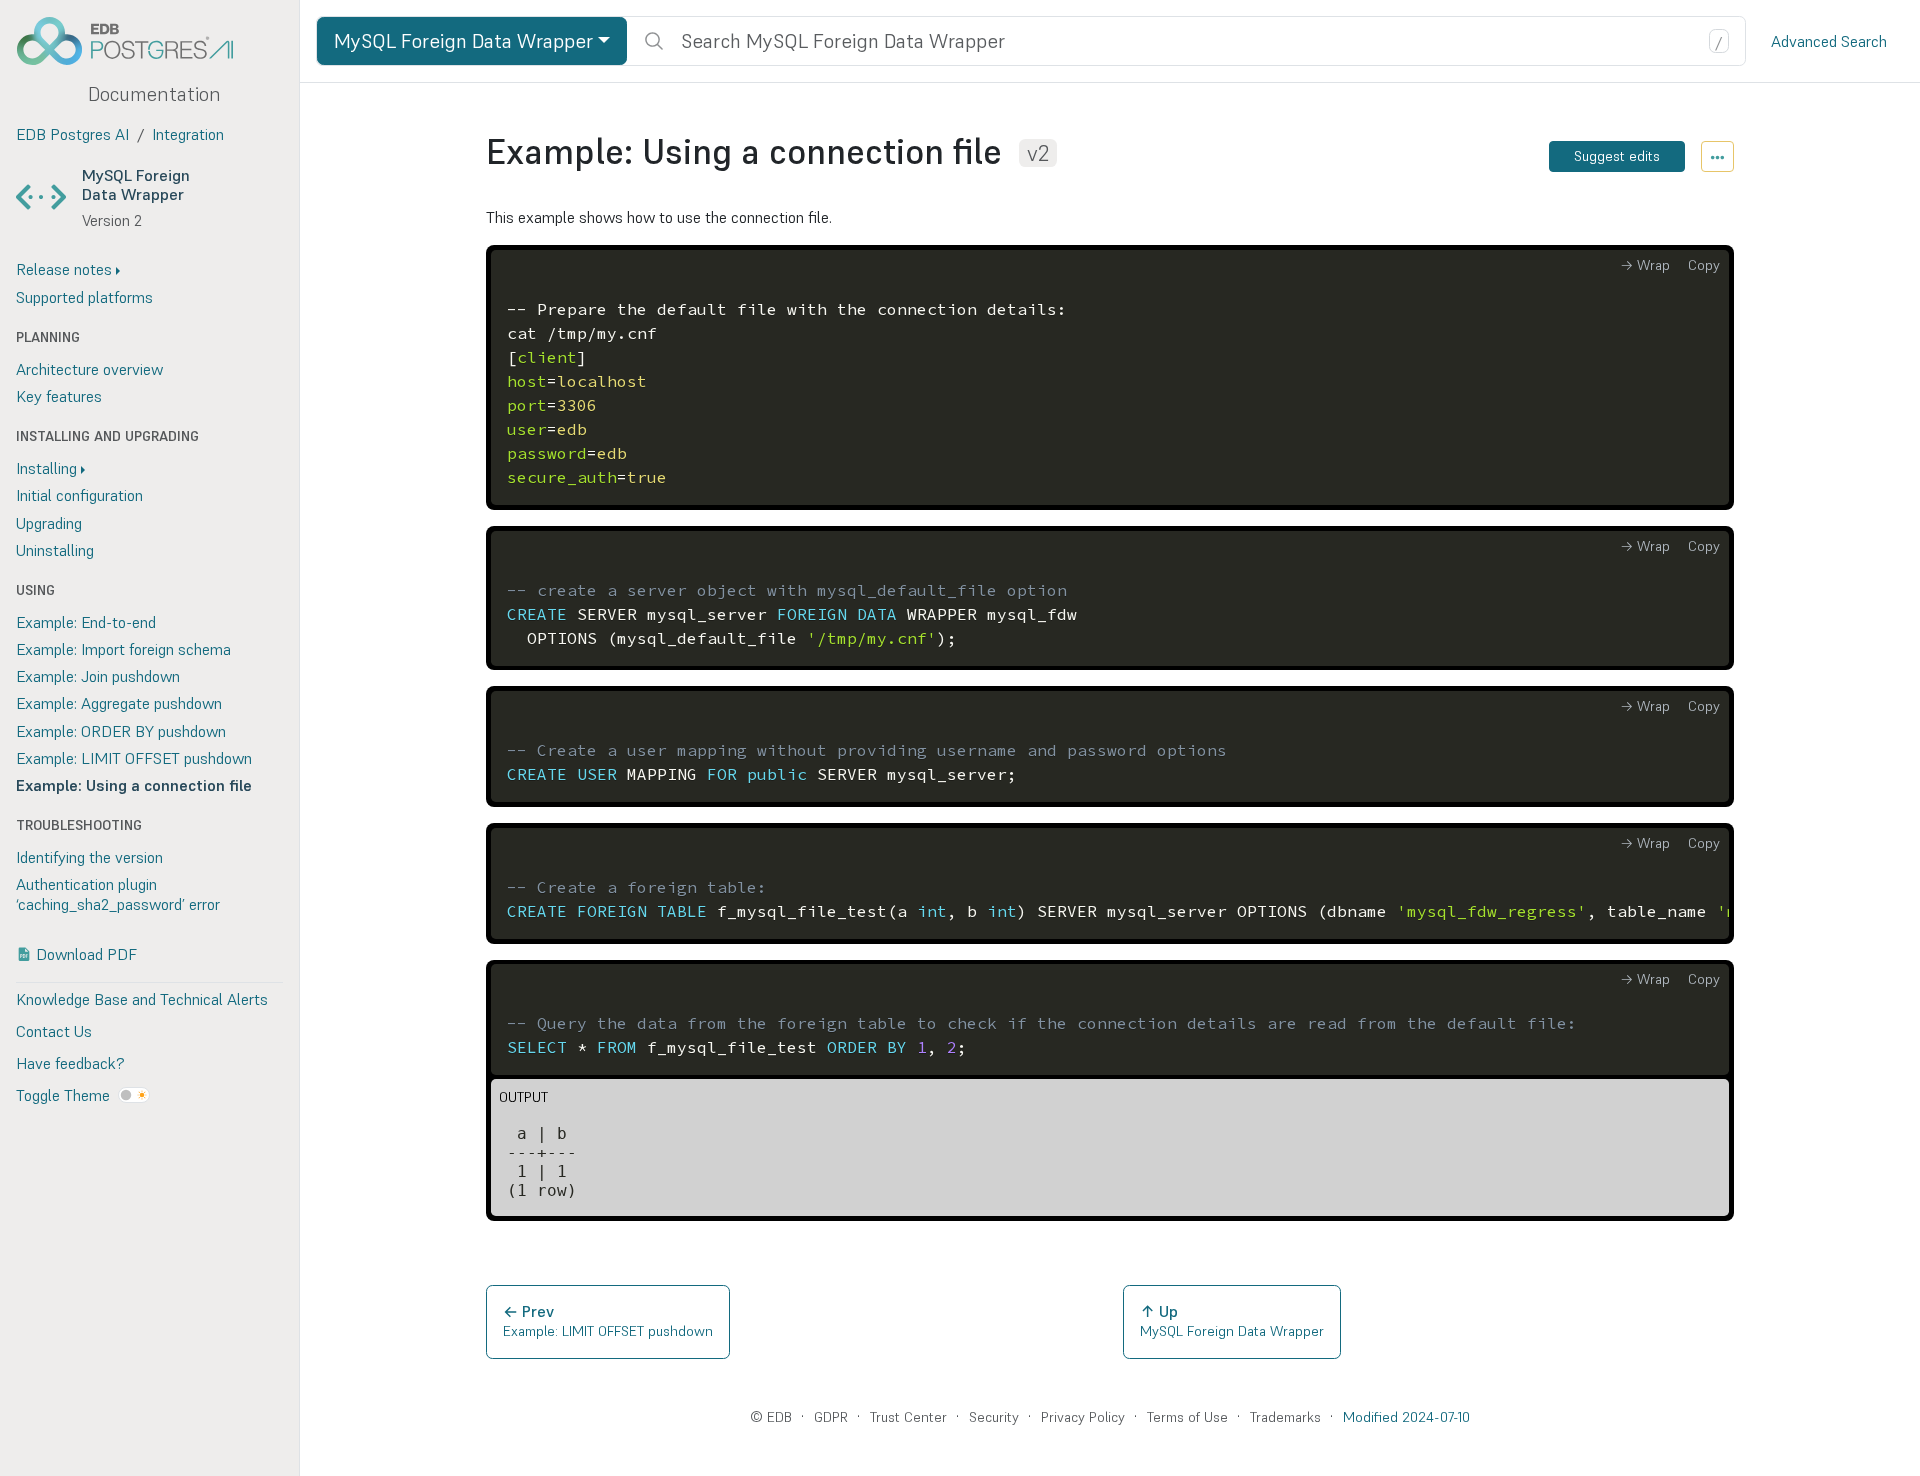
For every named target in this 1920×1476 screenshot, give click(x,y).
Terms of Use (1187, 1417)
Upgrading (49, 523)
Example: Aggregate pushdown (119, 703)
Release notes (64, 269)
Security (994, 1417)
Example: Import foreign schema (123, 649)
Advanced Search (1829, 41)
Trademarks (1285, 1417)
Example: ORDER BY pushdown (121, 731)
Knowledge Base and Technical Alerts (142, 999)
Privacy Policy (1083, 1417)
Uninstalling (55, 550)
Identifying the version (89, 857)
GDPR (831, 1417)
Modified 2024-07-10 (1406, 1417)
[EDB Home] (136, 41)
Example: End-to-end (86, 622)
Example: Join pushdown (98, 676)
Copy (1704, 265)
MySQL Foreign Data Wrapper (136, 184)
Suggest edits (1617, 156)
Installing (46, 468)
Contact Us (54, 1031)
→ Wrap (1645, 265)
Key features (59, 396)
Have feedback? (70, 1063)
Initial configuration (79, 495)
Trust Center (908, 1417)
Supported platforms (84, 297)
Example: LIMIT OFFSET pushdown (134, 758)
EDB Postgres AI (72, 134)
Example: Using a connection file (134, 785)
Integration (188, 134)
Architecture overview (89, 369)
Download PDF (86, 954)
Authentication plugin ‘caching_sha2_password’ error (118, 893)
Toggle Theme (63, 1095)
